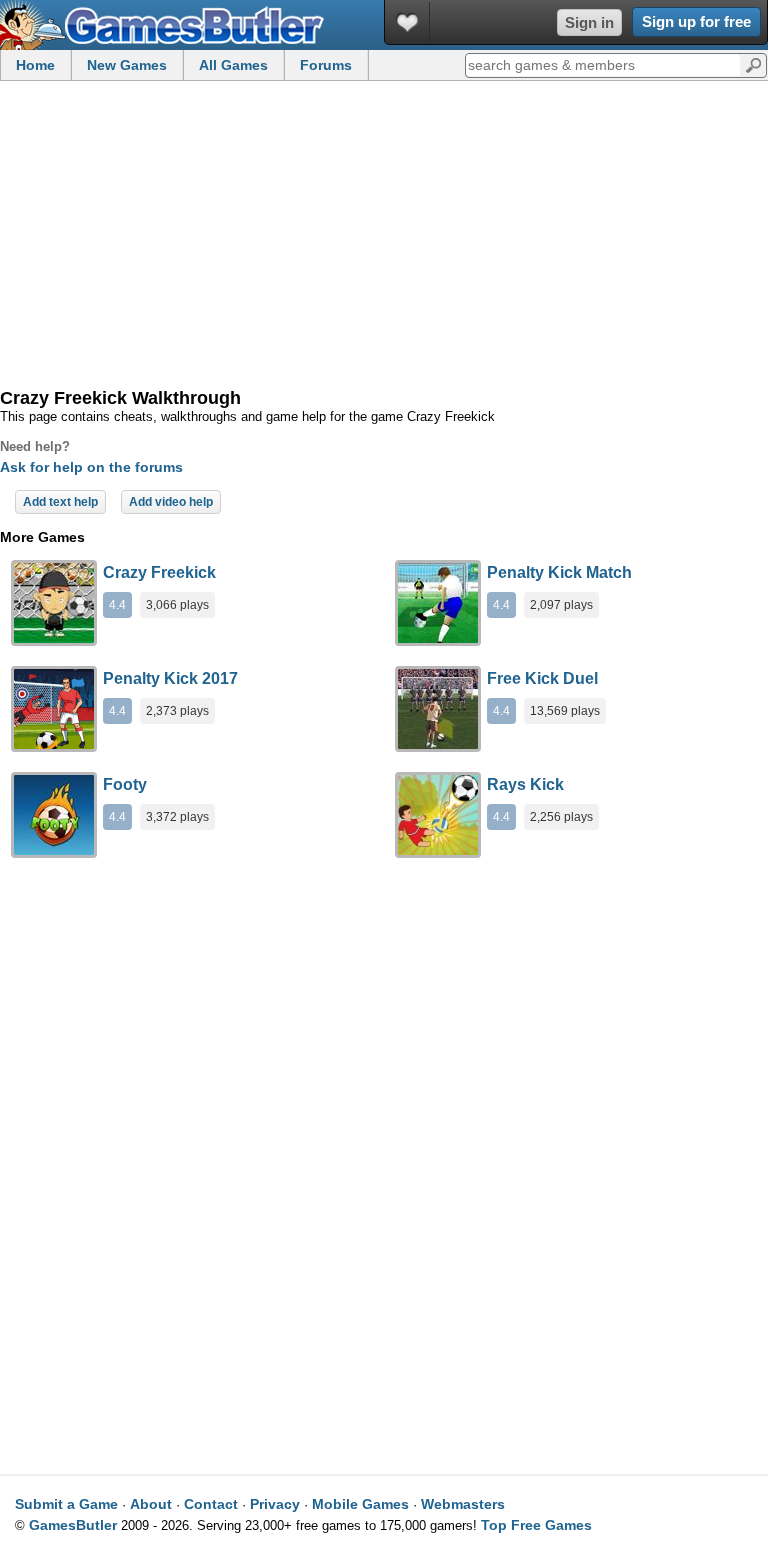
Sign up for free (696, 21)
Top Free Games (536, 1525)
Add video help (171, 502)
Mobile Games (360, 1504)
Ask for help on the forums (91, 467)
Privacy (275, 1504)
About (151, 1504)
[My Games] (407, 22)
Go (753, 64)
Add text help (60, 502)
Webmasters (463, 1504)
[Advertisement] (384, 236)
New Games (127, 65)
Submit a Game (66, 1504)
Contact (211, 1504)
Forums (326, 65)
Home (35, 65)
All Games (233, 65)
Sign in (589, 22)
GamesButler (73, 1525)
